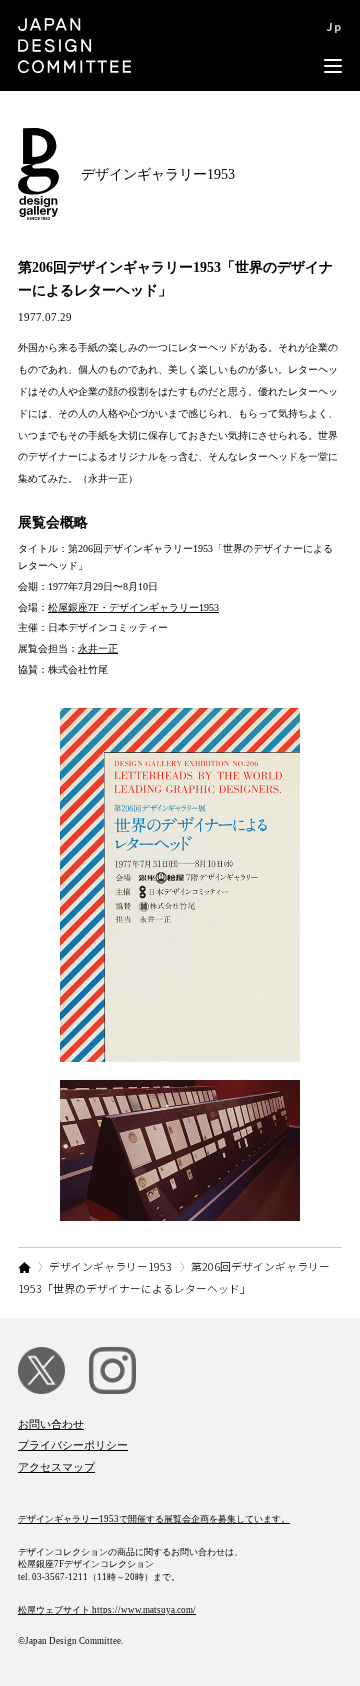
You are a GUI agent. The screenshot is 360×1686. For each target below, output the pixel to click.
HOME (24, 1267)
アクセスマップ (56, 1467)
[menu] (333, 45)
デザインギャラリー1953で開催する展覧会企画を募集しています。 (154, 1519)
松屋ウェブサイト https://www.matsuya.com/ (107, 1610)
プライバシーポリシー (73, 1445)
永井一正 (98, 648)
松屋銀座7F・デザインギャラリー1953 (133, 607)
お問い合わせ (51, 1424)
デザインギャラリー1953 (110, 1266)
